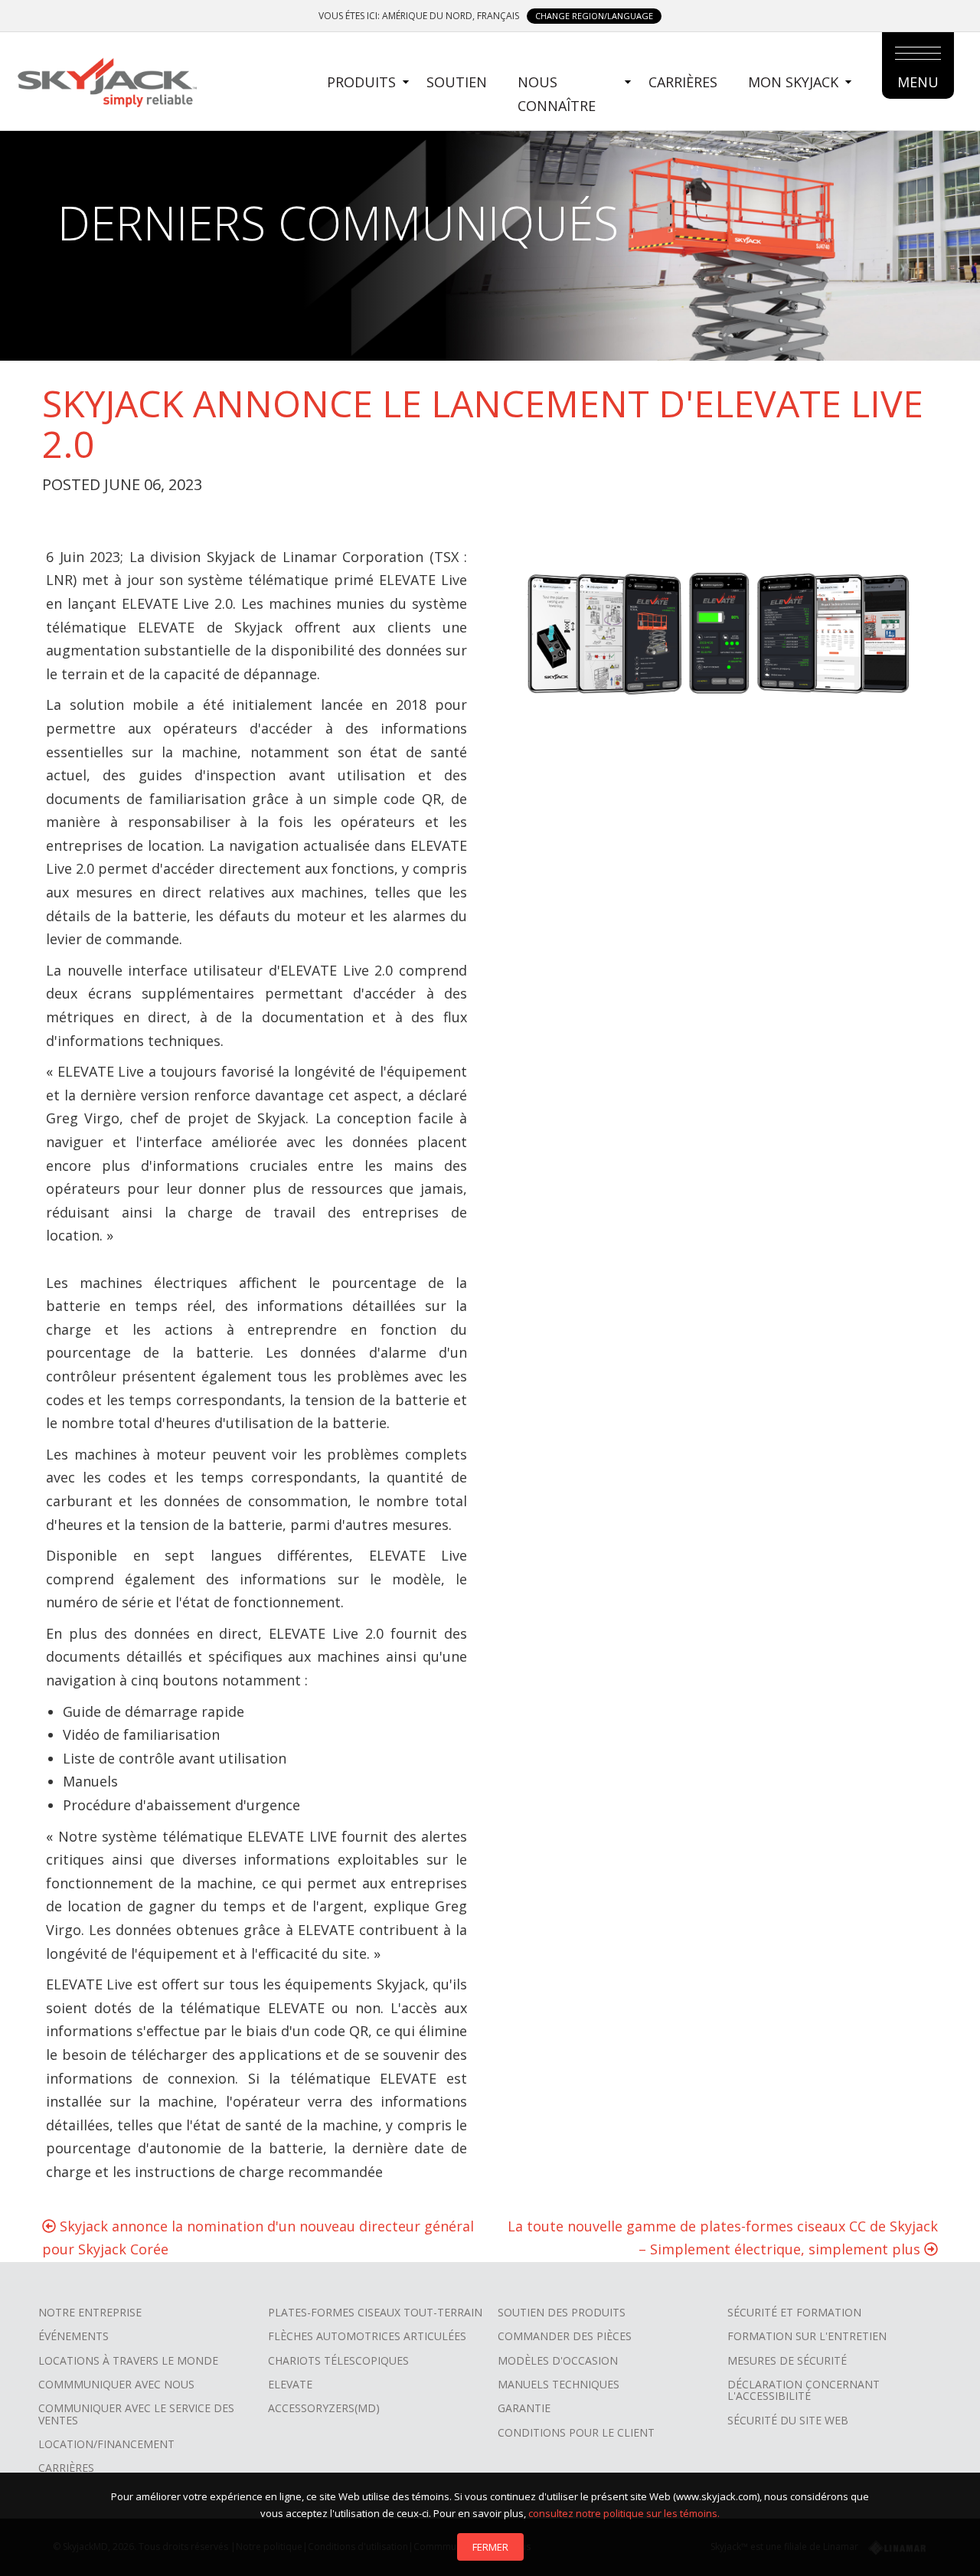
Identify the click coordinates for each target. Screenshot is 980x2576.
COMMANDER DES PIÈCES (565, 2336)
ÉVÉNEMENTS (73, 2336)
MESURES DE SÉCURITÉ (787, 2360)
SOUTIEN (457, 82)
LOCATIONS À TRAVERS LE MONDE (128, 2360)
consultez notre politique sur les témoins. (624, 2513)
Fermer (490, 2547)
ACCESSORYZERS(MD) (324, 2408)
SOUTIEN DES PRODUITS (562, 2312)
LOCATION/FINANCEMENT (106, 2444)
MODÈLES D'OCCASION (558, 2360)
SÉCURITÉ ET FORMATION (794, 2312)
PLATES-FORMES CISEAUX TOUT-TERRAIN (375, 2312)
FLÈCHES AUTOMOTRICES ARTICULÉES (367, 2336)
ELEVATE (290, 2384)
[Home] (106, 80)
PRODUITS (361, 82)
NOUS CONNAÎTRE (557, 94)
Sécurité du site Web (788, 2420)
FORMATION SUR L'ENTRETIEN (807, 2336)
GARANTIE (524, 2408)
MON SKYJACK (793, 82)
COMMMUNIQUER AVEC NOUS (116, 2384)
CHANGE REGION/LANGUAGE (594, 16)
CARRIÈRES (683, 82)
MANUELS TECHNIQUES (559, 2384)
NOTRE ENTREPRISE (90, 2312)
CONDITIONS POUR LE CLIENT (576, 2432)
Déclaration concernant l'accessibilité (804, 2390)
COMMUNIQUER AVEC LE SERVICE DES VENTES (136, 2414)
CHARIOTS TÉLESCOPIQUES (338, 2360)
